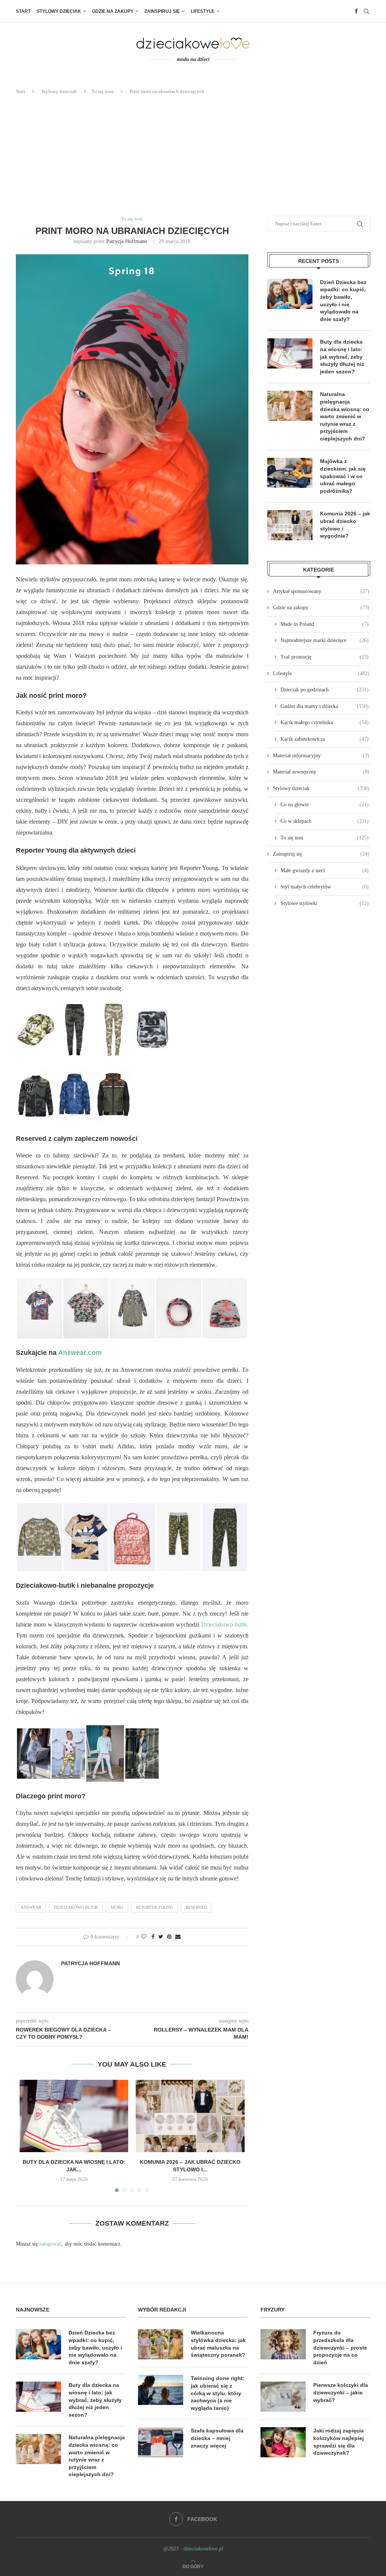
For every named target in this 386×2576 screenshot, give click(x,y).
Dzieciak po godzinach (325, 690)
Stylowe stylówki (325, 903)
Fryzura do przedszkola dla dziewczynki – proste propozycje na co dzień (340, 2347)
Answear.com (80, 1353)
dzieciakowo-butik (76, 1907)
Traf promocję (325, 657)
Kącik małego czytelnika (325, 722)
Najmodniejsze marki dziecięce (325, 640)
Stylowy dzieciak (59, 11)
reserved (196, 1907)
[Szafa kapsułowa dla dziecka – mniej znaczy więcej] (161, 2442)
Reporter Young (155, 1907)
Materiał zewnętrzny (321, 772)
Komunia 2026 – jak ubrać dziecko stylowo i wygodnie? (345, 525)
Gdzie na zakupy (113, 11)
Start (23, 11)
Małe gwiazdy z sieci (325, 871)
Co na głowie (325, 805)
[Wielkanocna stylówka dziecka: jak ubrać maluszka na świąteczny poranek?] (161, 2344)
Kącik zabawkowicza (325, 739)
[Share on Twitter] (161, 1937)
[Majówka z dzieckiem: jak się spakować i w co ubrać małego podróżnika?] (290, 473)
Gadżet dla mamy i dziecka (325, 706)
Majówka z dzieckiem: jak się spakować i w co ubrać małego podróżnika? (343, 476)
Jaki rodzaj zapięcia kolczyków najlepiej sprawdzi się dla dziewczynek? (339, 2442)
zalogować (50, 2244)
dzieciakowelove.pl (203, 2549)
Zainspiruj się (162, 11)
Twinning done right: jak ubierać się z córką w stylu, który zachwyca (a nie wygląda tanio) (218, 2393)
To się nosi (103, 91)
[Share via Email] (178, 1937)
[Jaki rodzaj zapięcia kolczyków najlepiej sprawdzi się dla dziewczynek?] (283, 2442)
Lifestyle (203, 11)
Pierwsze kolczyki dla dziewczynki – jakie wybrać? (341, 2392)
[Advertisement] (193, 156)
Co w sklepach (325, 821)
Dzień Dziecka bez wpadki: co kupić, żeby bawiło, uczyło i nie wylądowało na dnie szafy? (343, 301)
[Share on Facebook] (153, 1937)
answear (31, 1907)
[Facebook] (356, 11)
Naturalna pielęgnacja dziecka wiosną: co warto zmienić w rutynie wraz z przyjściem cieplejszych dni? (345, 416)
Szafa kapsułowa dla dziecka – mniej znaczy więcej (217, 2438)
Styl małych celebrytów (325, 887)
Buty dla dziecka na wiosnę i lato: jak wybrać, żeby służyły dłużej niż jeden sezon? (342, 356)
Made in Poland (325, 624)
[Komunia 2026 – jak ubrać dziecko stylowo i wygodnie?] (190, 2116)
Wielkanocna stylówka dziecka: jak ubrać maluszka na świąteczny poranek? (218, 2344)
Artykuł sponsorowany (321, 591)
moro (117, 1907)
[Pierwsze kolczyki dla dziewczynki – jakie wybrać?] (283, 2397)
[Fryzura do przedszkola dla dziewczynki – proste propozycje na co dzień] (283, 2344)
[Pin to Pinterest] (169, 1937)
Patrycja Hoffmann (127, 241)
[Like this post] (144, 1937)
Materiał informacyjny (321, 756)
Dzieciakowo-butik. (225, 1624)
